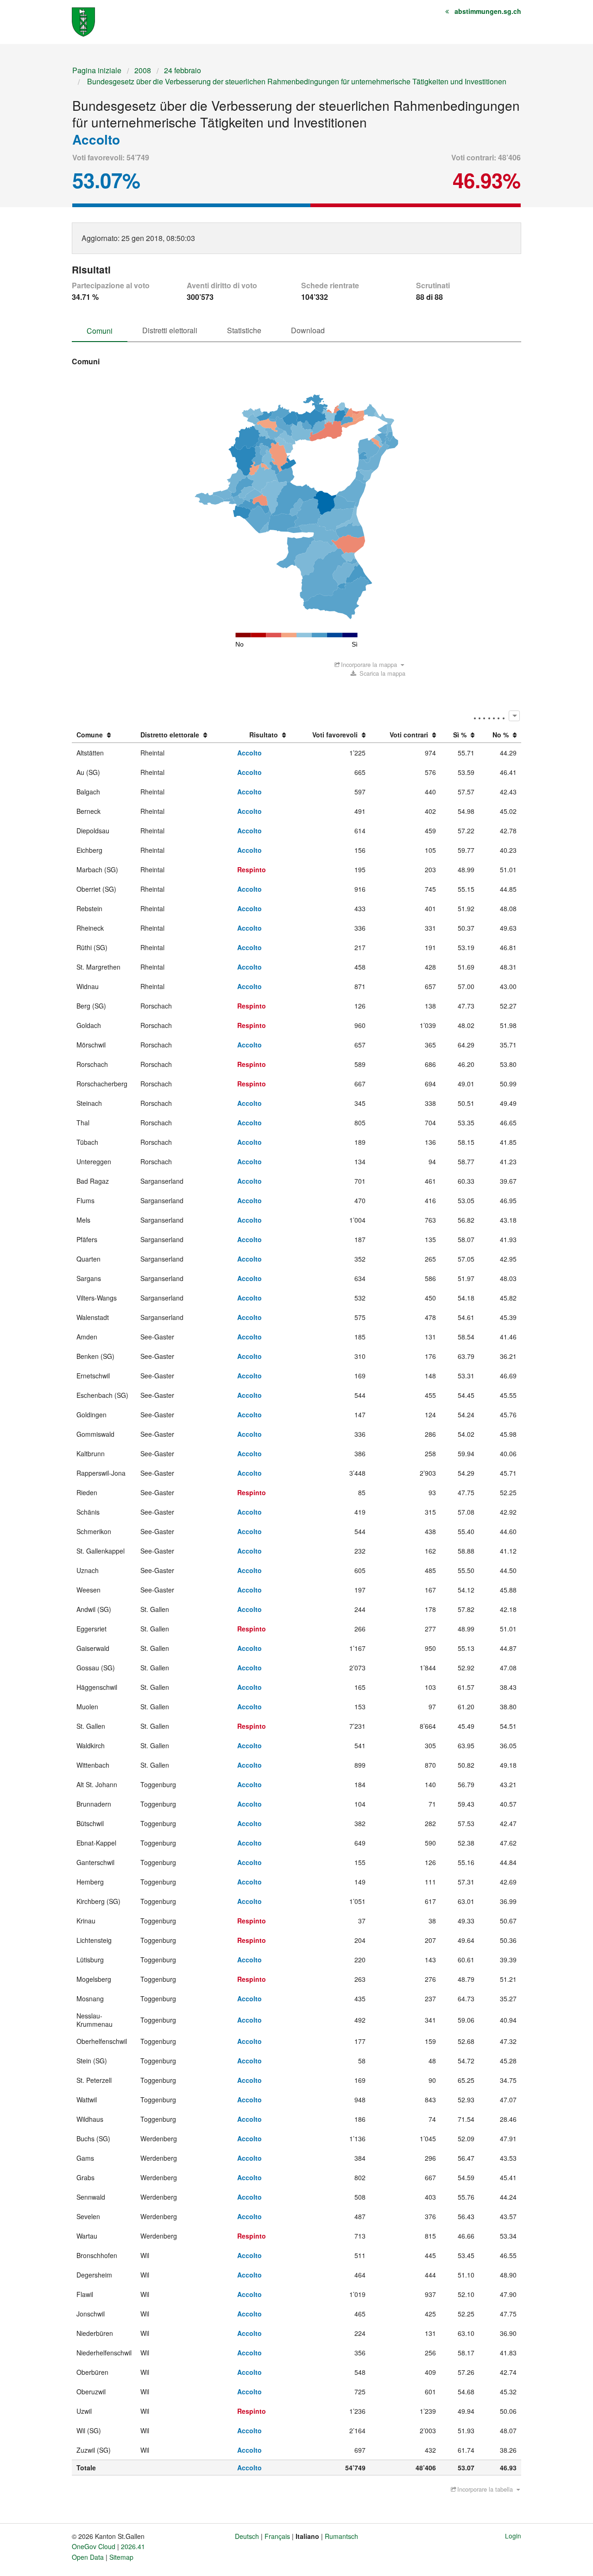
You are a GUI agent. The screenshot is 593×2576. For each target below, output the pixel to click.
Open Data (88, 2557)
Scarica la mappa (382, 673)
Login (513, 2536)
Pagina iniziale (97, 70)
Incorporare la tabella (485, 2489)
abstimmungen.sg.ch (488, 11)
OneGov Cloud (94, 2546)
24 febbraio (183, 70)
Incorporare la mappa (369, 664)
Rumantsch (341, 2536)
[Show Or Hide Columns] (514, 716)
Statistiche (244, 330)
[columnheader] (104, 735)
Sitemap (121, 2557)
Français (277, 2536)
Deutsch (247, 2536)
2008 (143, 70)
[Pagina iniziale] (83, 21)
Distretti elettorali (170, 330)
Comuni (100, 331)
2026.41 (133, 2546)
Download (308, 330)
